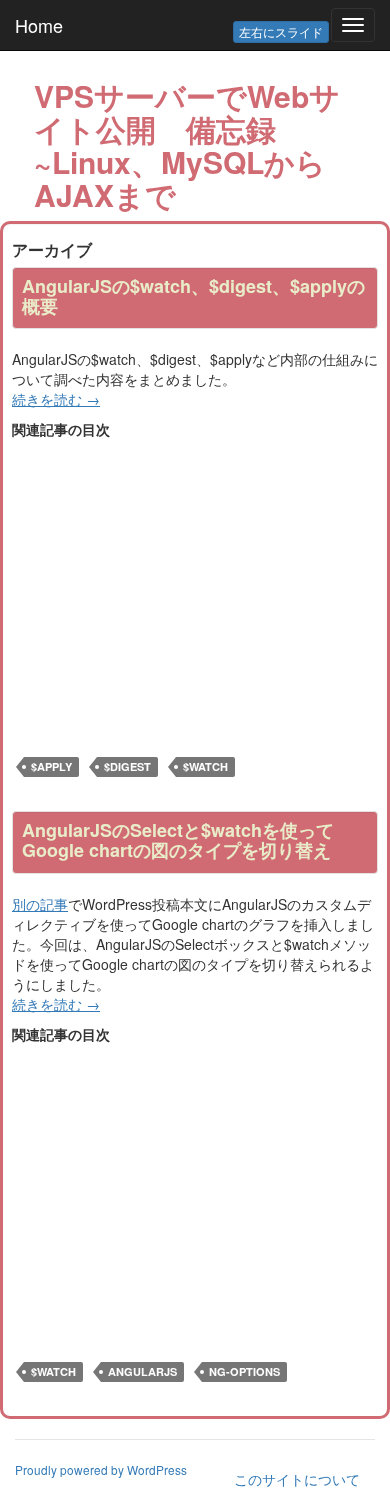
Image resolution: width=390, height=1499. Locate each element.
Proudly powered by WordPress (101, 1469)
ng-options (244, 1371)
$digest (127, 766)
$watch (205, 766)
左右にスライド (281, 31)
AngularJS (142, 1371)
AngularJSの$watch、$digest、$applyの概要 (193, 296)
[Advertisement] (180, 579)
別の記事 (40, 904)
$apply (51, 766)
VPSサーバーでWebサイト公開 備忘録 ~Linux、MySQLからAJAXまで (187, 145)
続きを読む (56, 399)
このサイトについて (297, 1479)
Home (39, 25)
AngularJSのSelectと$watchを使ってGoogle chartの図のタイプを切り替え (178, 840)
